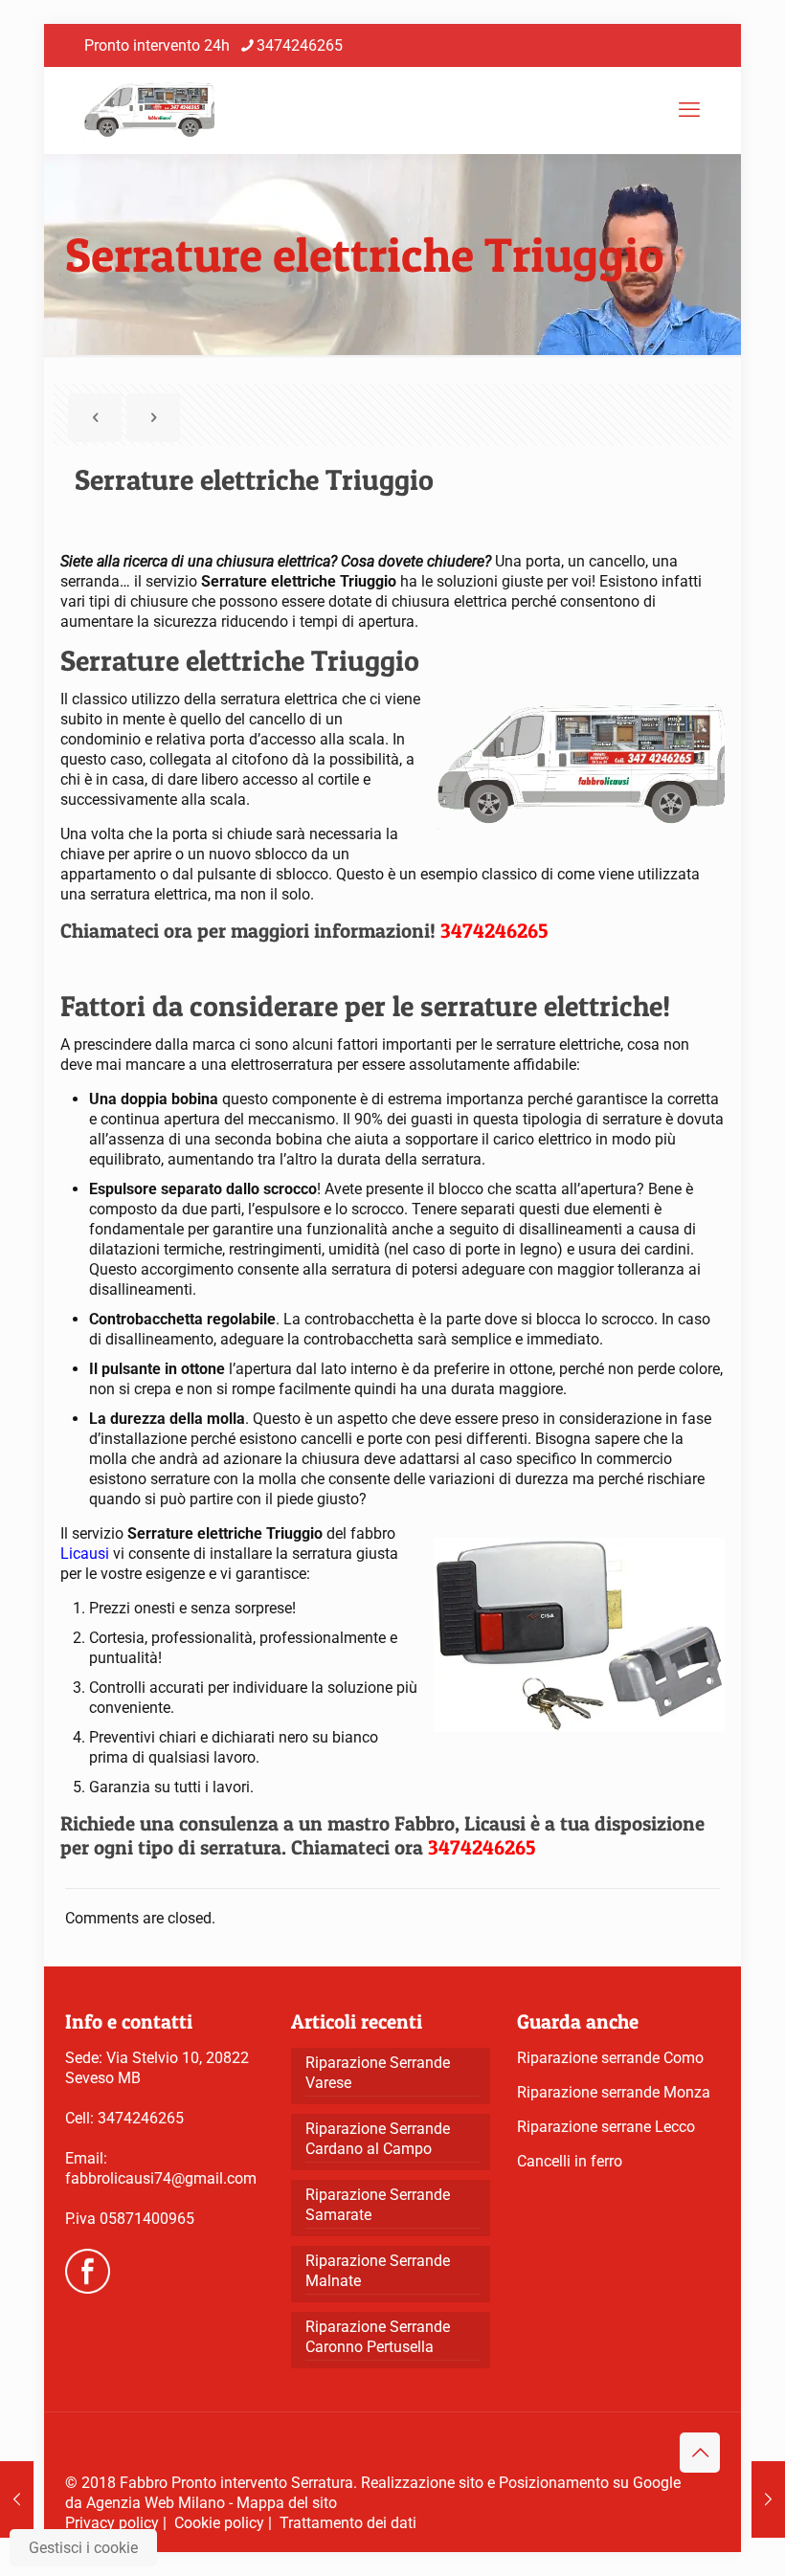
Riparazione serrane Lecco (606, 2127)
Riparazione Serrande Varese (378, 2073)
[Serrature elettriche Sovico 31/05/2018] (768, 2499)
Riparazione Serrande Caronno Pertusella (378, 2337)
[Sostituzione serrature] (149, 110)
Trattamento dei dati (348, 2523)
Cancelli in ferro (570, 2161)
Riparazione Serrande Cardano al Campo (378, 2139)
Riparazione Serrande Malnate (378, 2271)
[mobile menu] (689, 110)
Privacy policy (112, 2523)
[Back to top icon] (700, 2453)
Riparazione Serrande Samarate (378, 2205)
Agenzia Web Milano (156, 2503)
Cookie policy (219, 2523)
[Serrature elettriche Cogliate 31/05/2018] (17, 2499)
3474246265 (300, 45)
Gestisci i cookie (83, 2548)
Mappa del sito (287, 2503)
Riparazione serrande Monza (614, 2092)
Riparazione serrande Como (610, 2058)
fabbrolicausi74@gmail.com (161, 2178)
